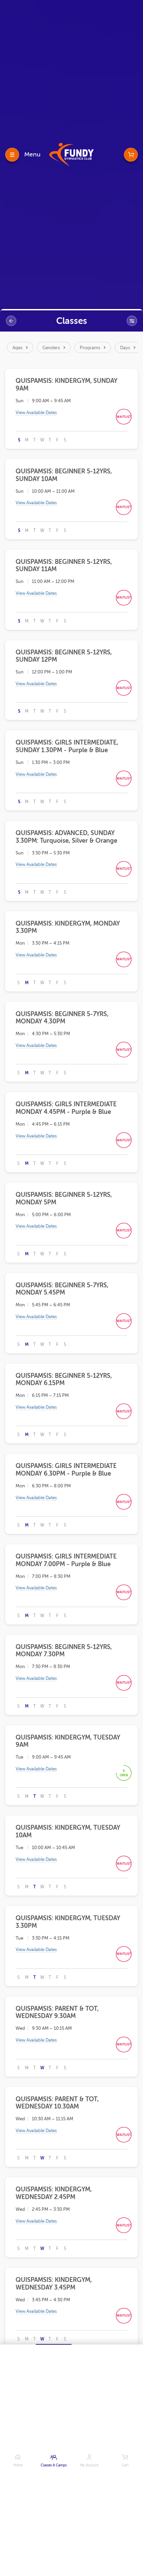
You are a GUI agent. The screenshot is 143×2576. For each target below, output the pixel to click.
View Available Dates (36, 413)
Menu (32, 154)
